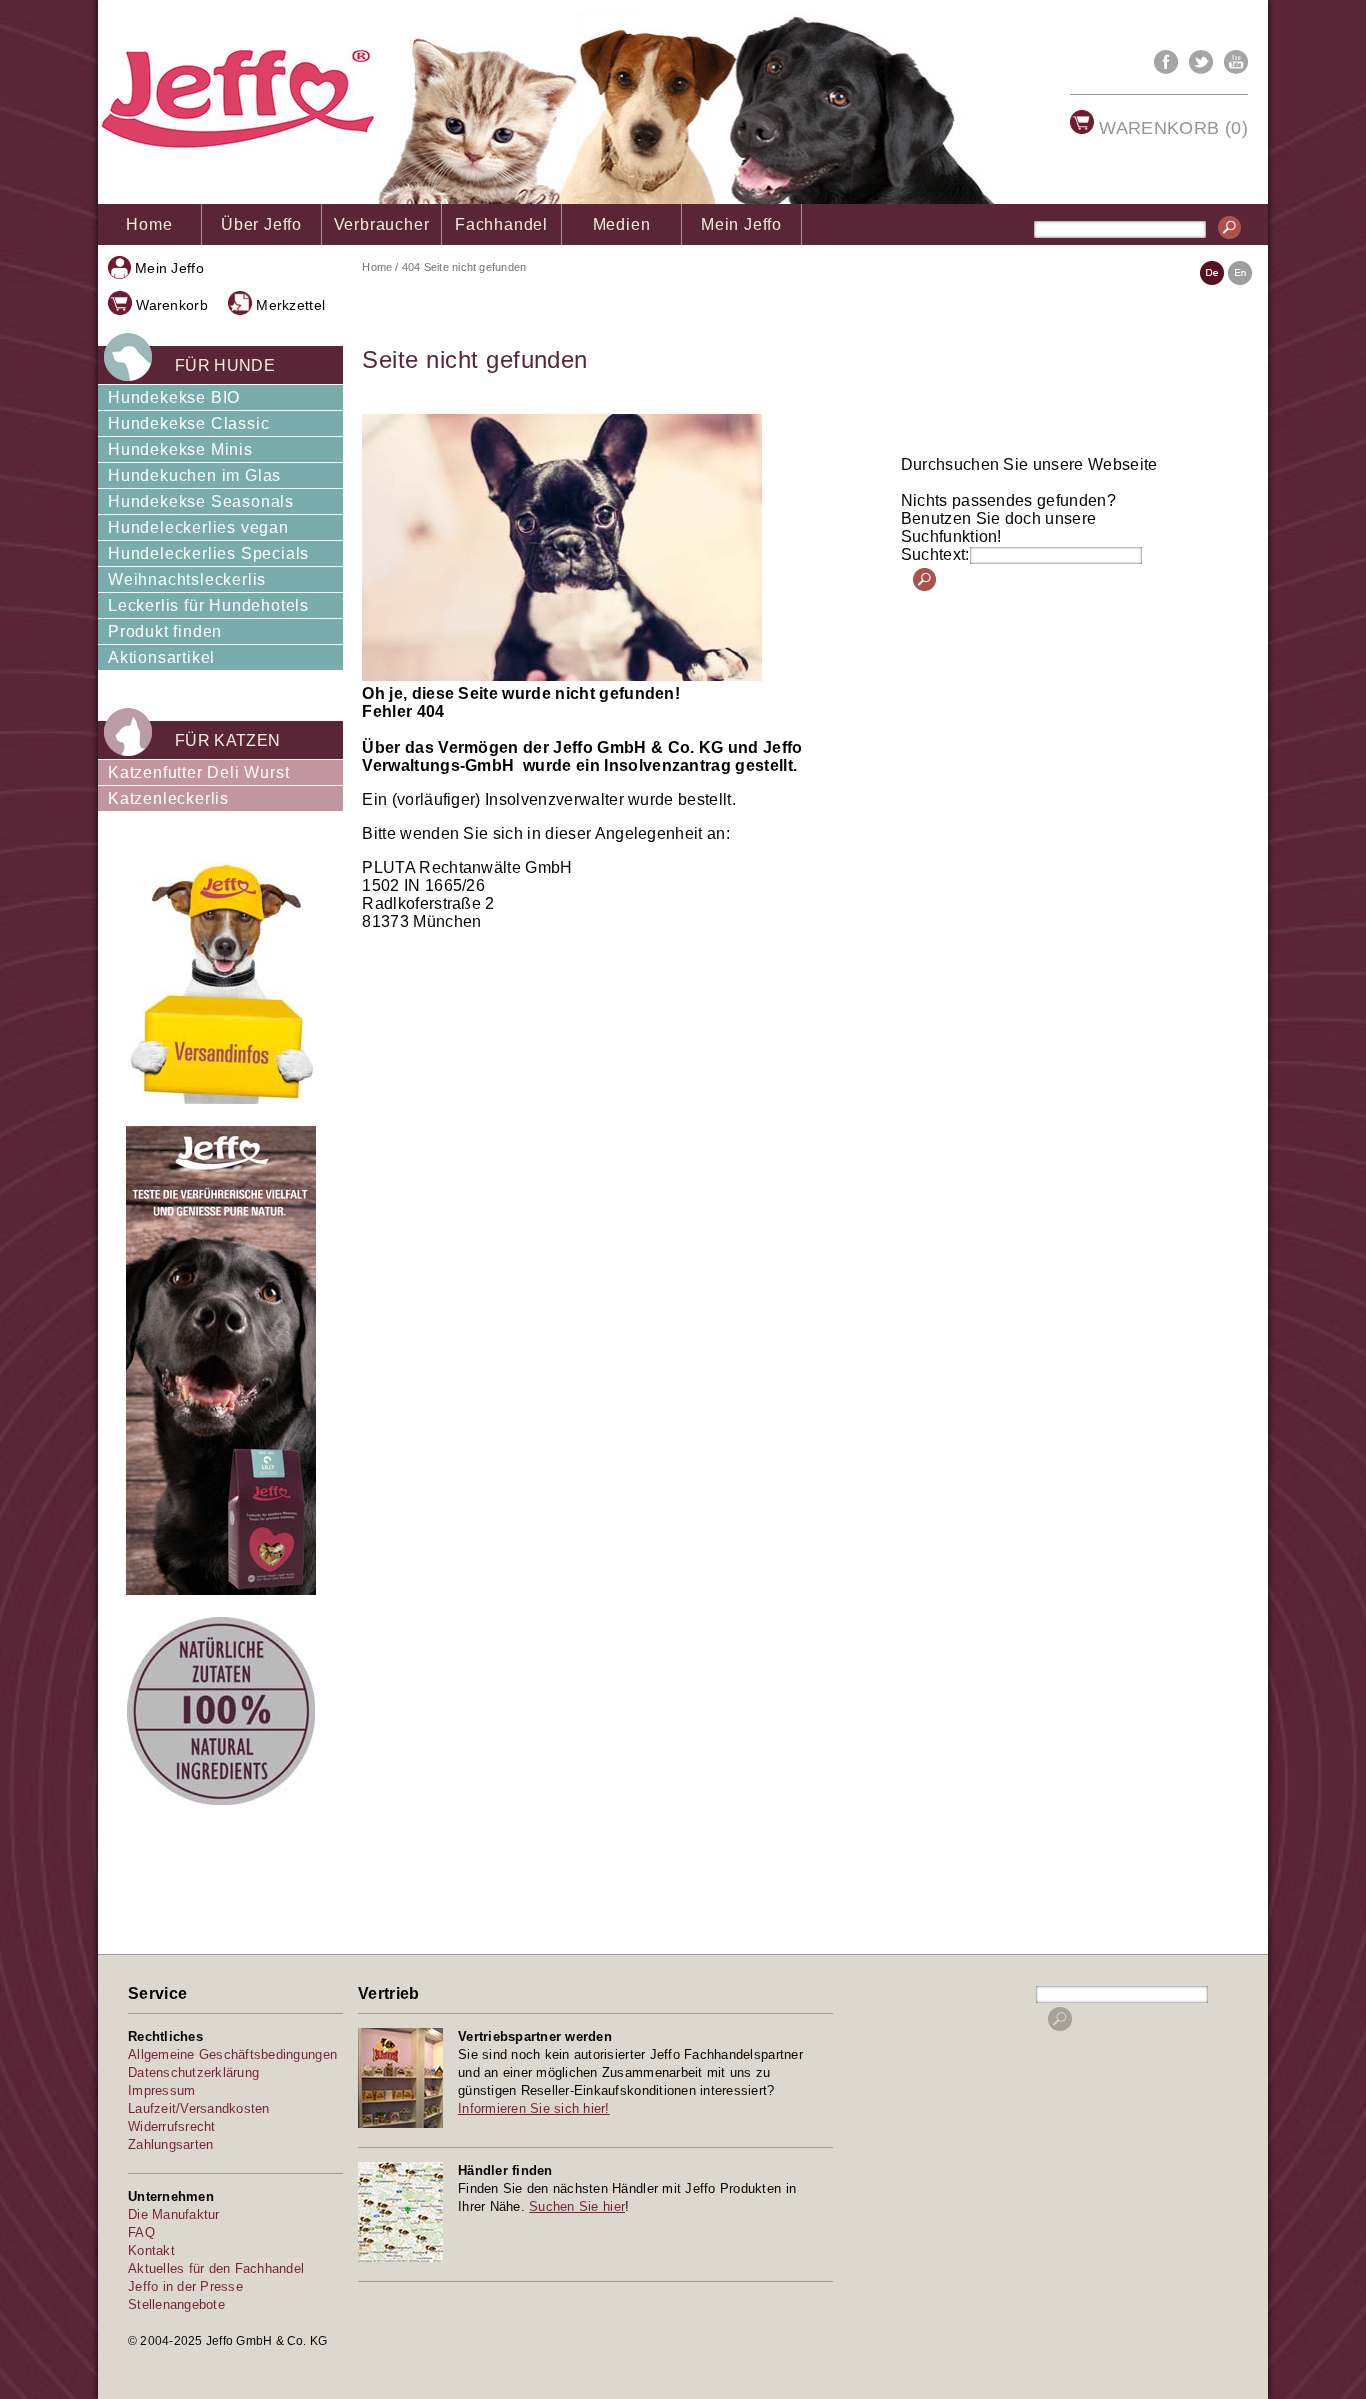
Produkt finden (165, 631)
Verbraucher (382, 224)
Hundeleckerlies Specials (208, 553)
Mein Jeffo (741, 224)
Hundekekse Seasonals (201, 501)
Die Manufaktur (174, 2214)
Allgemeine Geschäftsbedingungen (232, 2054)
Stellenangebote (176, 2304)
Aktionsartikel (161, 657)
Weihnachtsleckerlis (187, 579)
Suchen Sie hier (577, 2206)
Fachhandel (501, 224)
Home (149, 224)
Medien (622, 224)
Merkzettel (290, 305)
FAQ (141, 2232)
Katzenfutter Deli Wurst (198, 772)
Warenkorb (172, 305)
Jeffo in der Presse (185, 2286)
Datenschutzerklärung (193, 2072)
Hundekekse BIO (174, 397)
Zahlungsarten (170, 2144)
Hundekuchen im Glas (194, 475)
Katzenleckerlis (168, 798)
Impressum (161, 2090)
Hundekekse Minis (180, 449)
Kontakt (151, 2250)
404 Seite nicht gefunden (464, 267)
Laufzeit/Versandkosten (199, 2108)
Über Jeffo (261, 224)
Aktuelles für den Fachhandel (216, 2268)
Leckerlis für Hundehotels (208, 605)
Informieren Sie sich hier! (534, 2108)
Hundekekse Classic (188, 423)
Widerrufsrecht (172, 2126)
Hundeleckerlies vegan (198, 527)
